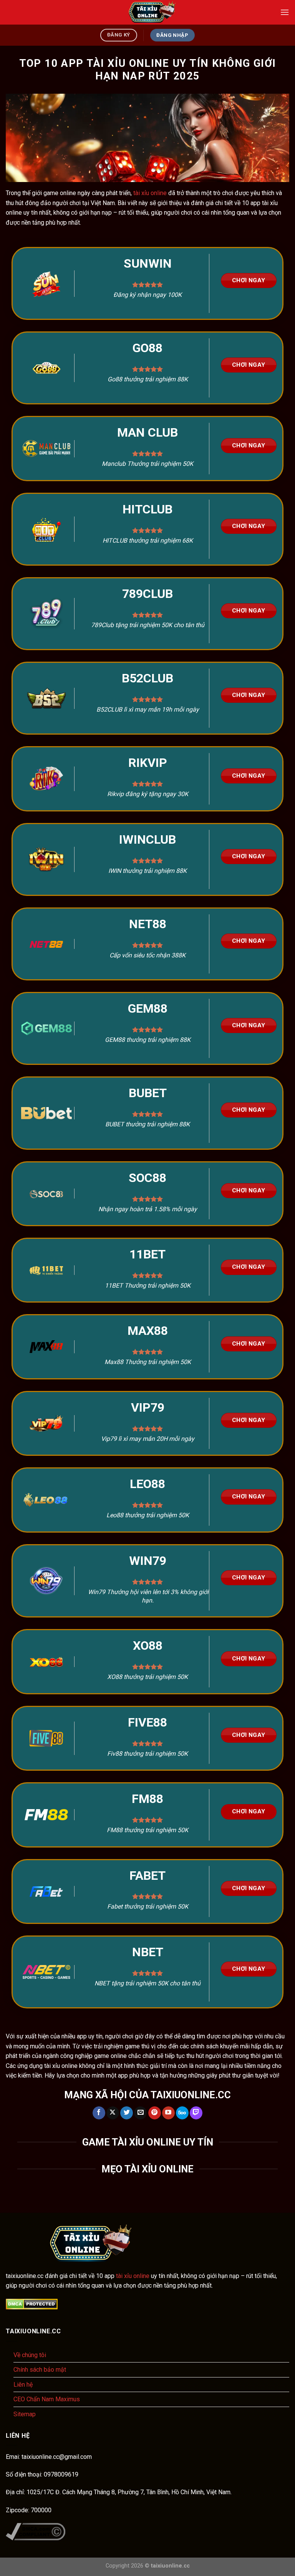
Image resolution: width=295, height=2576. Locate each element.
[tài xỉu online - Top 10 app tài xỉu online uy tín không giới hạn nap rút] (147, 12)
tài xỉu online (150, 193)
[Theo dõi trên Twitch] (196, 2113)
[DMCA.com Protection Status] (32, 2304)
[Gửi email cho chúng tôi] (140, 2113)
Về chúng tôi (30, 2355)
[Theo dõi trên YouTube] (168, 2113)
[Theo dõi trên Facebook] (99, 2113)
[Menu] (285, 12)
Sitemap (25, 2414)
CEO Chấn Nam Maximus (47, 2399)
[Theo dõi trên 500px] (182, 2113)
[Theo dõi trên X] (113, 2113)
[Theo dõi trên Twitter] (127, 2113)
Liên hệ (23, 2385)
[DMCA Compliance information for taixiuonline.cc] (36, 2531)
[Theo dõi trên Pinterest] (155, 2113)
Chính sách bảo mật (40, 2370)
